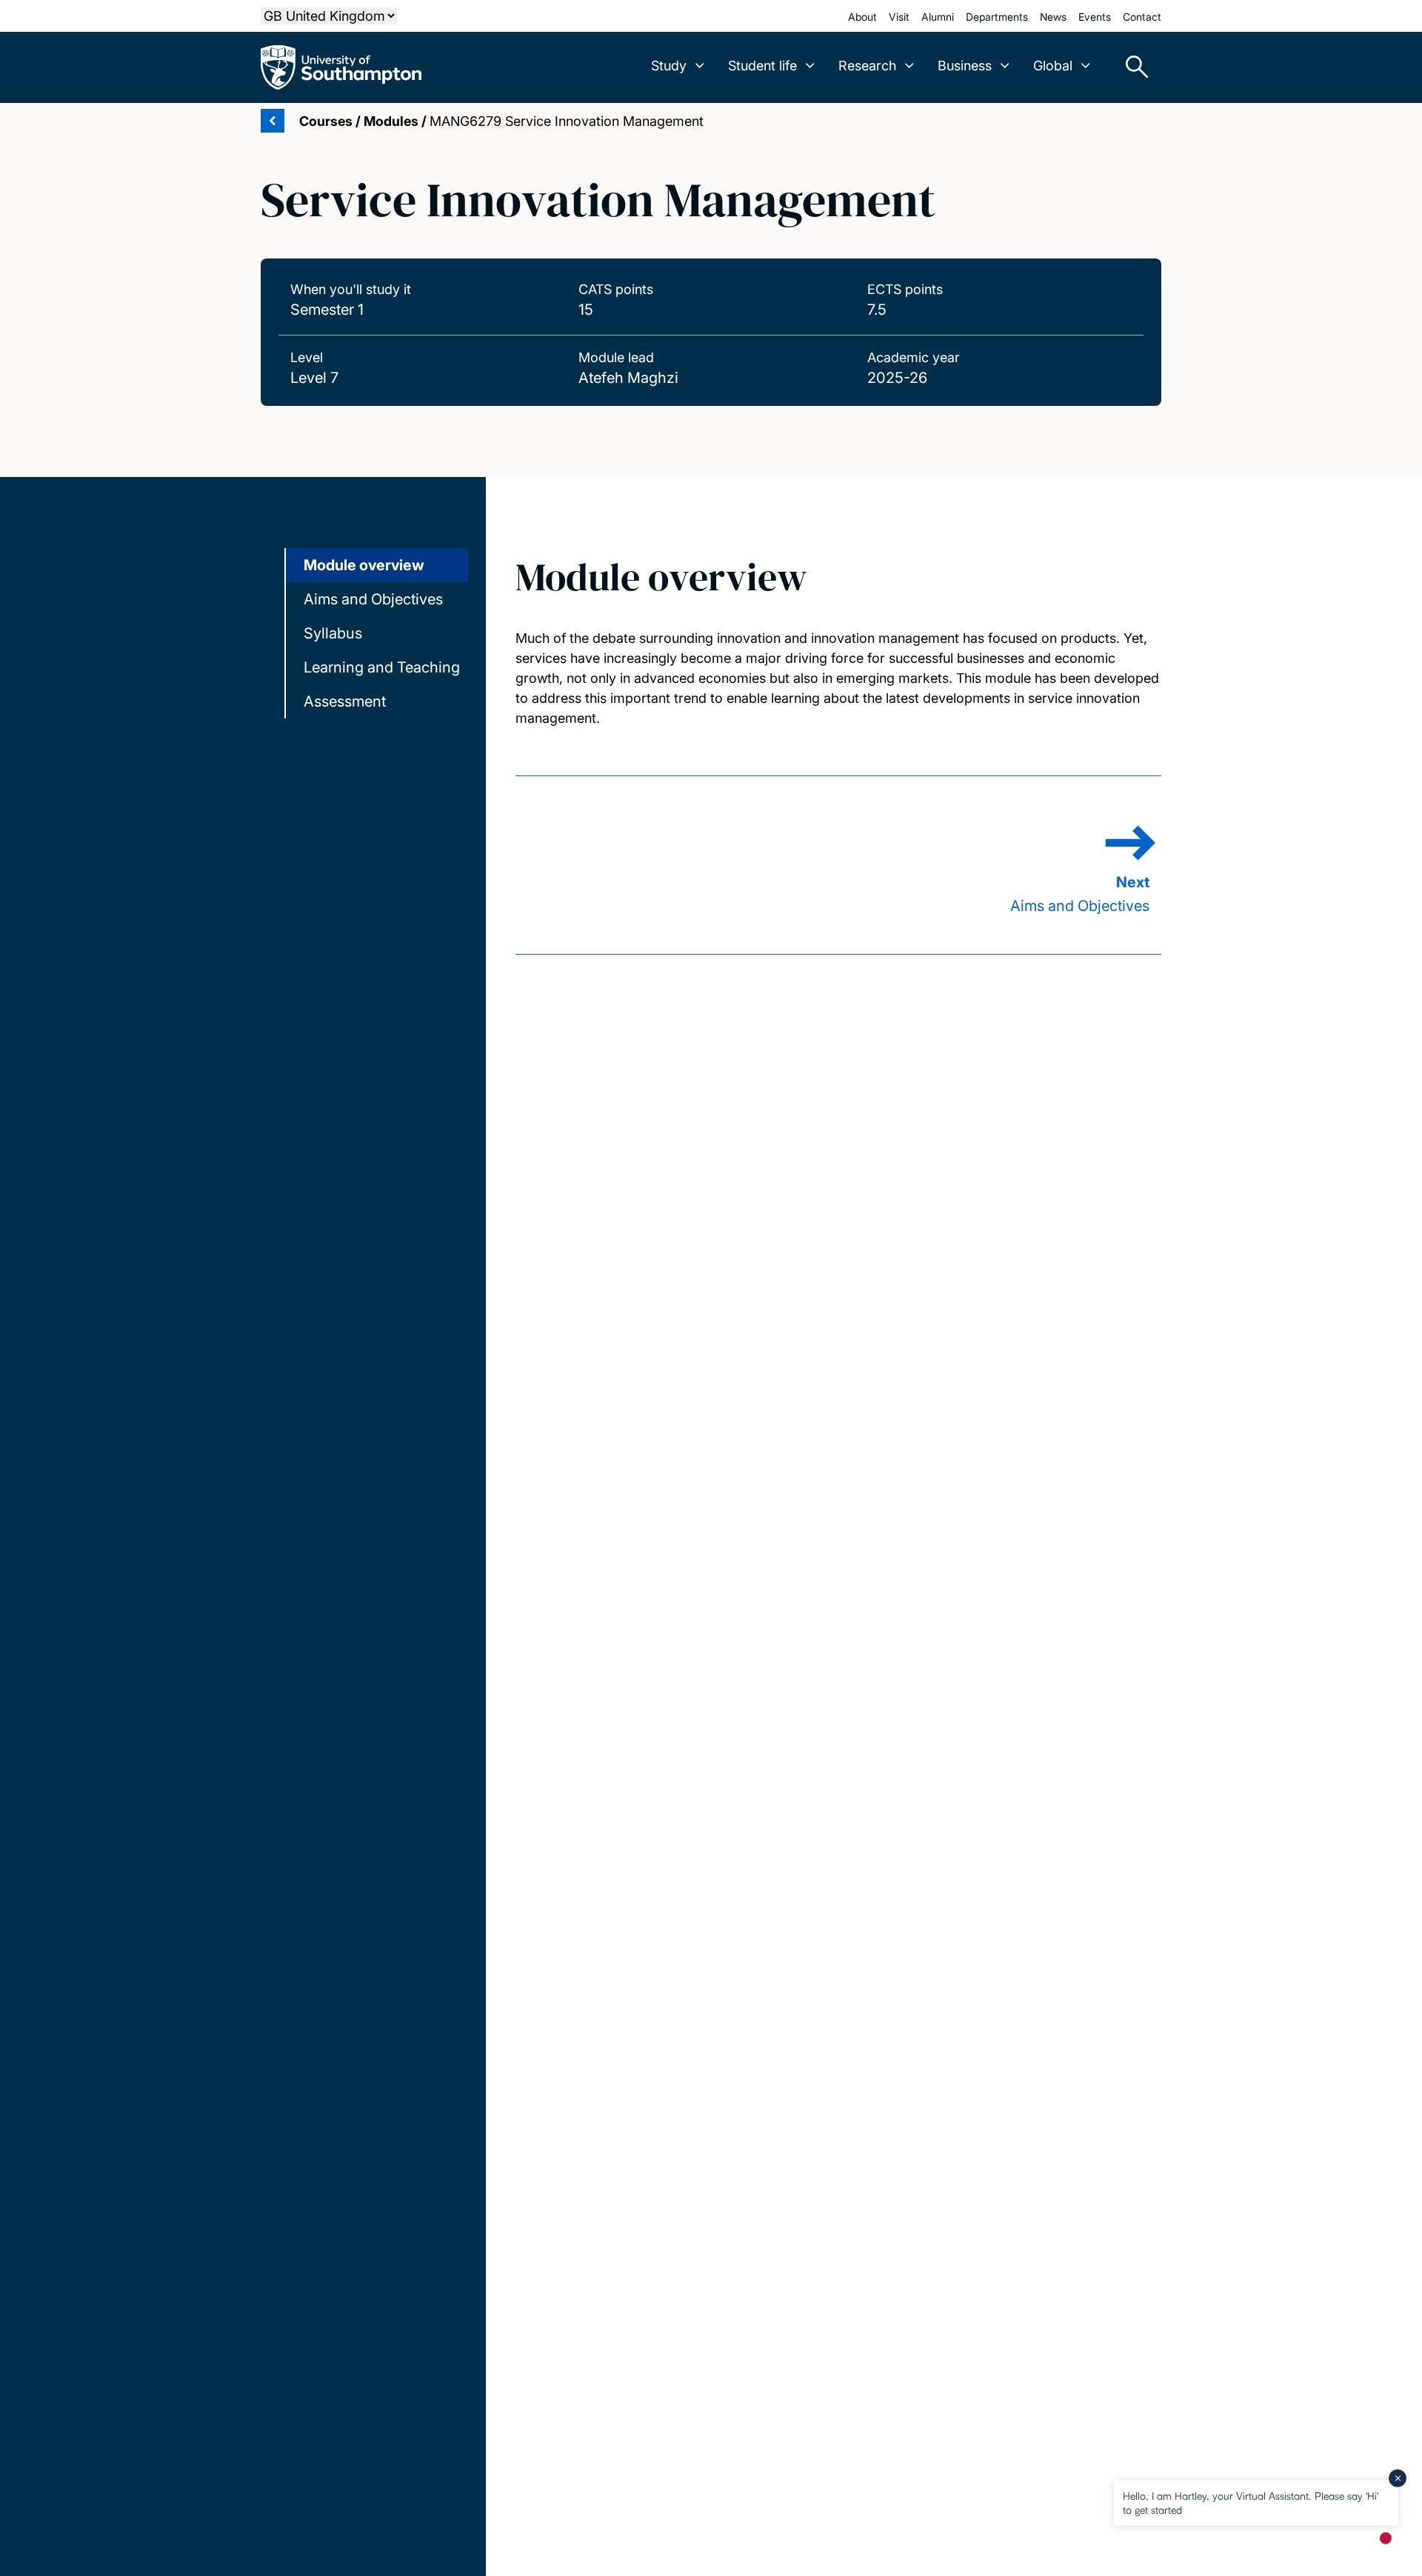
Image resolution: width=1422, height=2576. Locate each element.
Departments (997, 17)
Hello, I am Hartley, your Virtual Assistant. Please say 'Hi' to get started (1251, 2502)
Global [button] (1053, 66)
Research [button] (867, 66)
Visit (899, 17)
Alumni (938, 17)
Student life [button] (762, 66)
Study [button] (669, 66)
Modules (391, 121)
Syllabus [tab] (333, 633)
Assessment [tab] (345, 701)
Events (1095, 17)
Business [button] (965, 66)
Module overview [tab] (364, 565)
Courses (326, 121)
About (862, 17)
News (1053, 17)
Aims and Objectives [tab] (373, 599)
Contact (1142, 17)
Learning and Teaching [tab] (382, 667)
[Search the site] (1132, 67)
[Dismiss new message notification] (1398, 2478)
